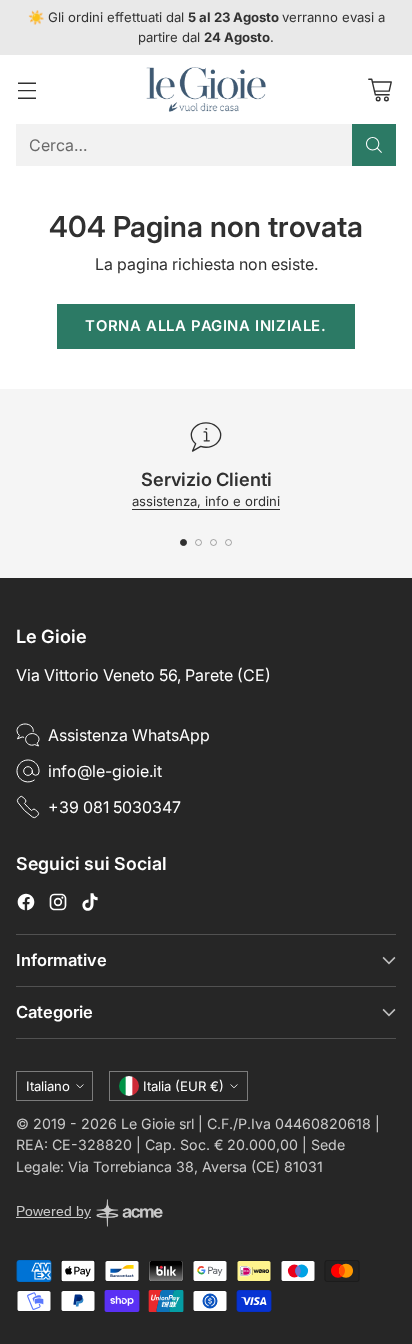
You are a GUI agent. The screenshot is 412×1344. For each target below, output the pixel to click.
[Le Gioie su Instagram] (58, 905)
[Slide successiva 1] (183, 542)
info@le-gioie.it (105, 771)
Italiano (48, 1086)
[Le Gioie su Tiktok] (90, 905)
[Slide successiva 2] (198, 542)
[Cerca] (374, 145)
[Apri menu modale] (26, 89)
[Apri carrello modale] (379, 89)
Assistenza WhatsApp (129, 735)
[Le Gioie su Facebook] (26, 905)
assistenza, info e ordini (206, 501)
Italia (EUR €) (183, 1086)
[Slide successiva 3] (213, 542)
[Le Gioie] (206, 89)
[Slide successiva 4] (228, 542)
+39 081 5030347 (114, 807)
